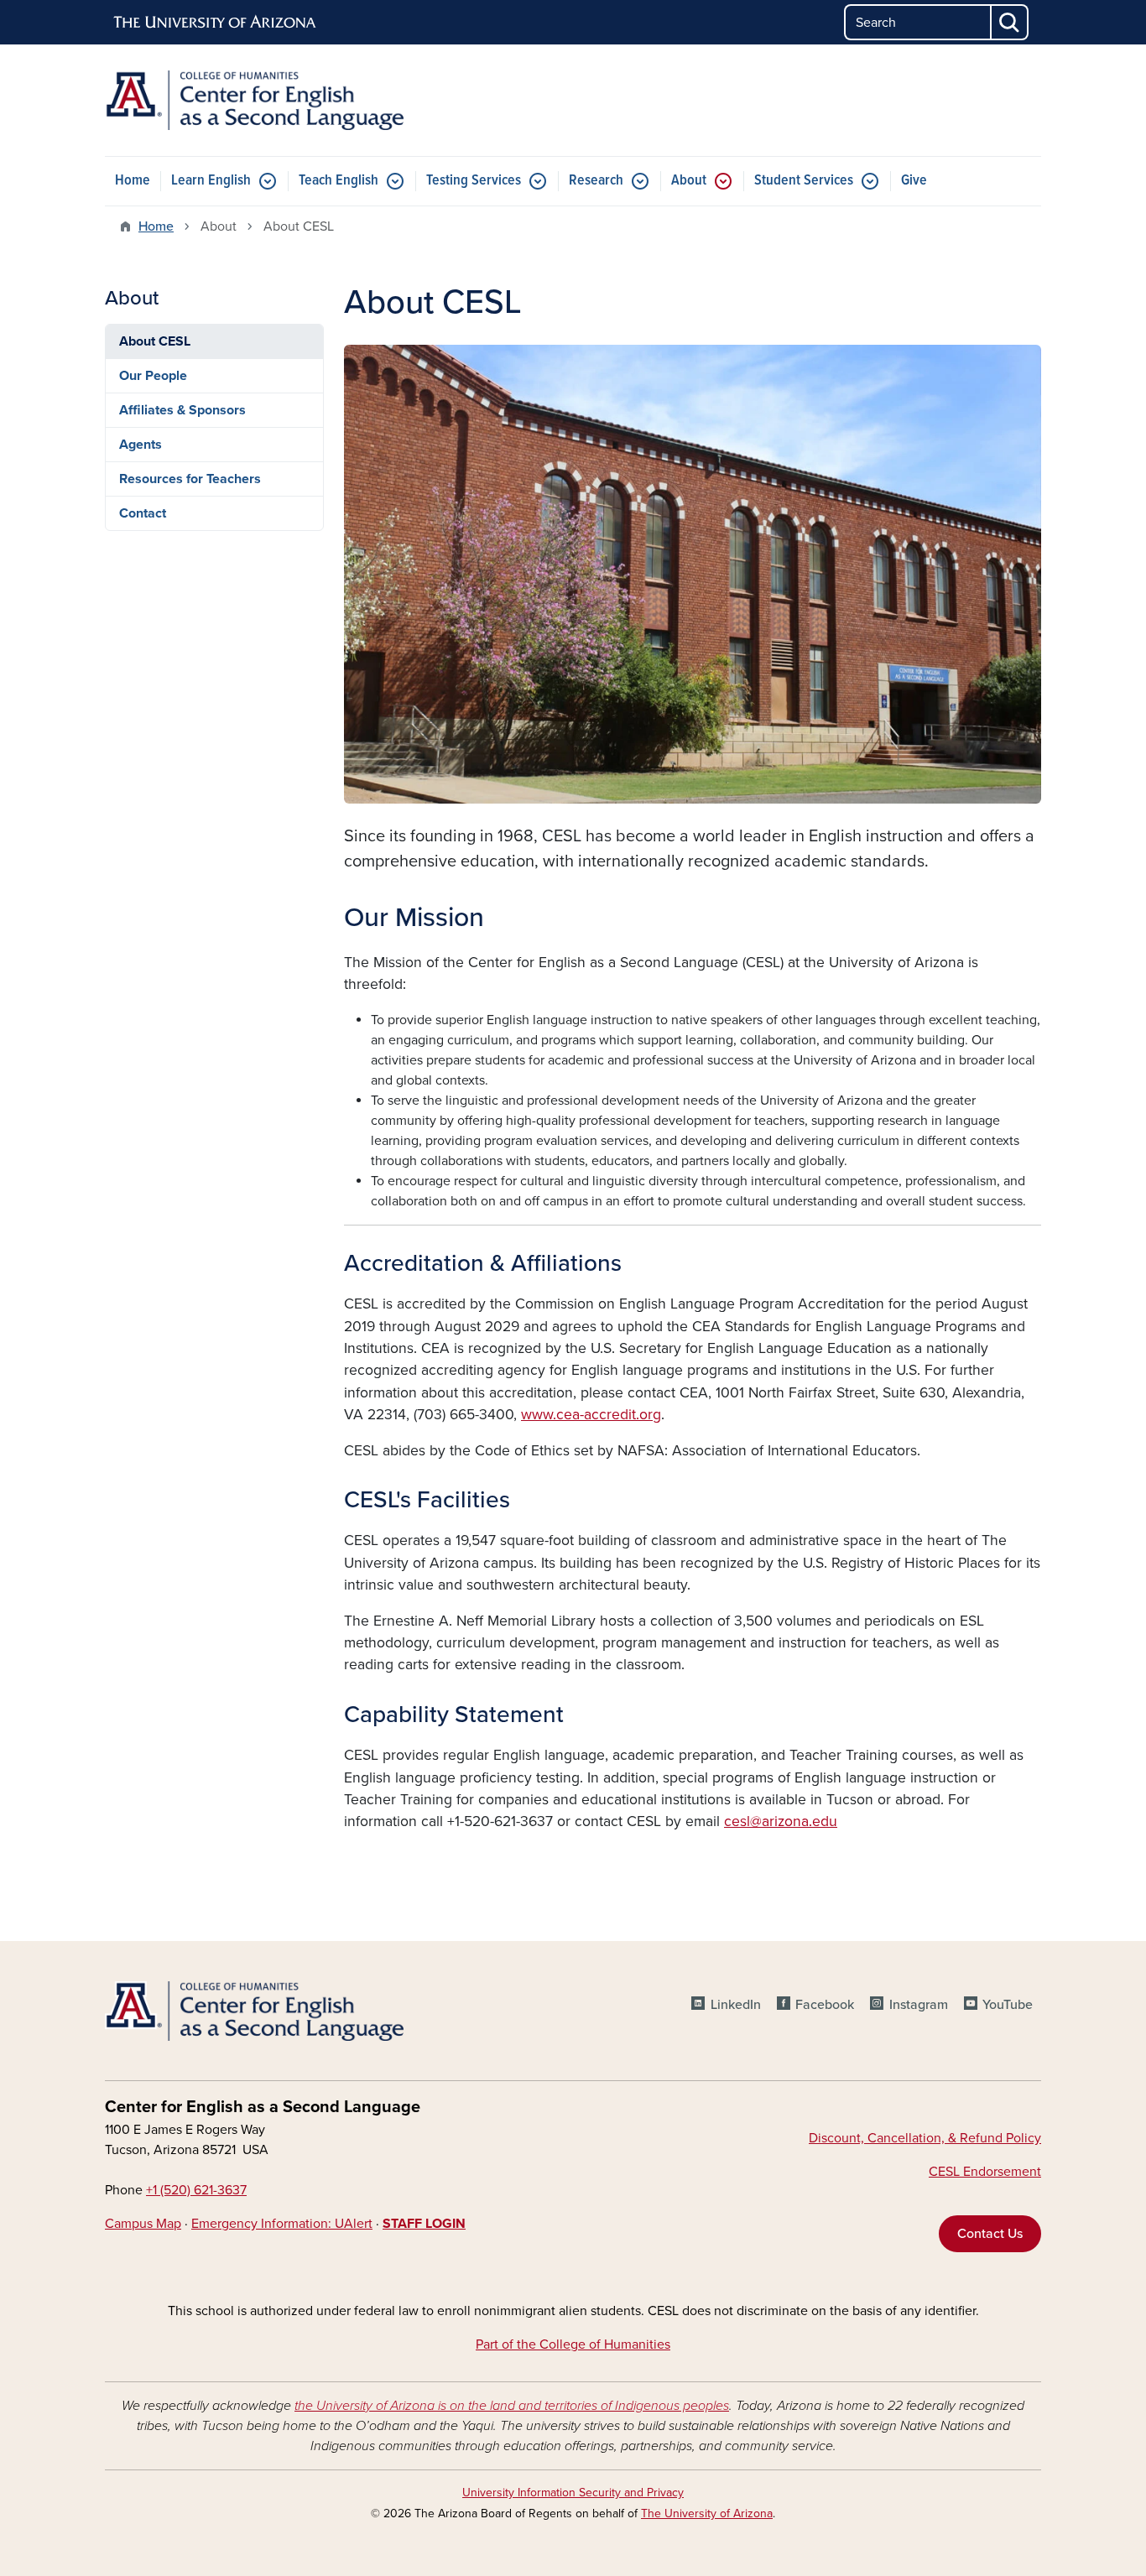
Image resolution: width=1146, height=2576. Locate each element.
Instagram (918, 2005)
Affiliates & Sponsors (182, 410)
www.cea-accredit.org (591, 1415)
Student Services (804, 181)
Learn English (211, 181)
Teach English (339, 181)
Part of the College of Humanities (573, 2344)
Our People (153, 376)
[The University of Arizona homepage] (216, 23)
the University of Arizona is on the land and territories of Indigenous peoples (512, 2406)
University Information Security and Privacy (573, 2493)
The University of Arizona (707, 2514)
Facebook (825, 2005)
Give (914, 181)
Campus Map (143, 2224)
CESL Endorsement (985, 2172)
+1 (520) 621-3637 (196, 2190)
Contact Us (990, 2234)
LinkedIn (735, 2005)
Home (133, 181)
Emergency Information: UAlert (282, 2224)
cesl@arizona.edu (781, 1821)
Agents (141, 445)
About (689, 181)
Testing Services (474, 181)
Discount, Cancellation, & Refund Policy (925, 2138)
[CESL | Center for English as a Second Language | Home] (254, 100)
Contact (143, 513)
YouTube (1008, 2005)
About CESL (155, 341)
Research (596, 181)
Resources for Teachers (190, 479)
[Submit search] (1010, 22)
